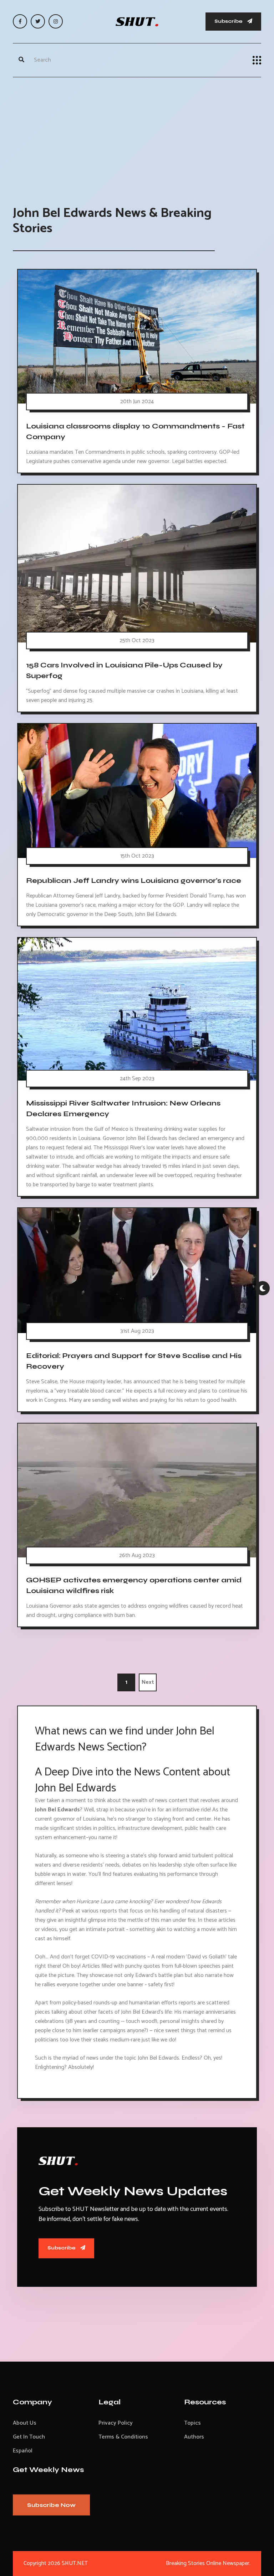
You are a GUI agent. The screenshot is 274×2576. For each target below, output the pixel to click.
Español (23, 2451)
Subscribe (229, 21)
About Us (25, 2423)
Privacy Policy (116, 2423)
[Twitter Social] (38, 21)
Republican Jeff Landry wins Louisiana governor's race (134, 881)
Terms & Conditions (123, 2437)
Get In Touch (29, 2437)
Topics (192, 2423)
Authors (194, 2437)
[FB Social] (20, 21)
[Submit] (21, 60)
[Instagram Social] (56, 21)
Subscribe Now (51, 2505)
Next (148, 1682)
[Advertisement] (137, 134)
